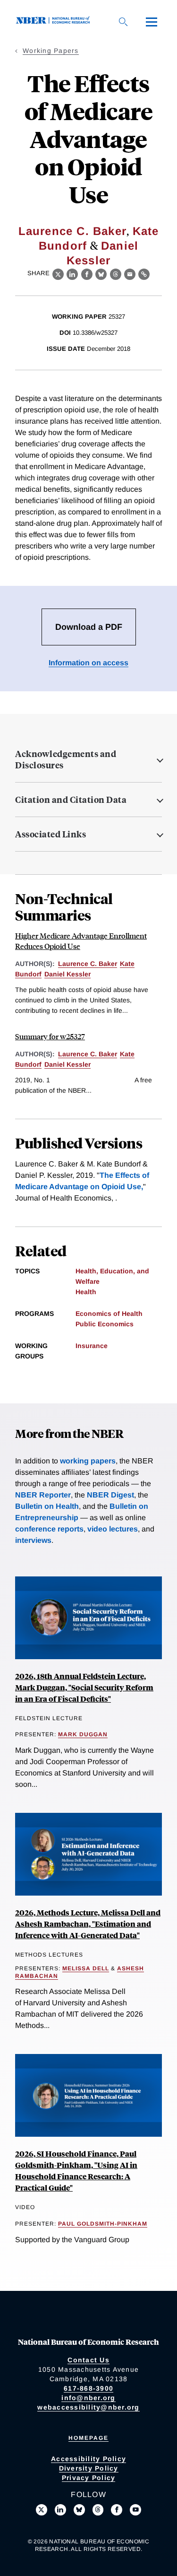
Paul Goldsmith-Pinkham (103, 2224)
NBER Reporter (43, 1495)
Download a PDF (89, 627)
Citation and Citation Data (71, 800)
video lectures (113, 1529)
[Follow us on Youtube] (135, 2510)
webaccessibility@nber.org (88, 2407)
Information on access (88, 663)
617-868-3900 (88, 2388)
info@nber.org (88, 2398)
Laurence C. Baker (72, 231)
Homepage (88, 2438)
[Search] (123, 22)
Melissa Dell (86, 1968)
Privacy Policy (89, 2478)
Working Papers (51, 51)
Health (86, 1292)
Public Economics (105, 1324)
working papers (88, 1461)
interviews (33, 1540)
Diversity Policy (89, 2468)
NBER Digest (110, 1495)
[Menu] (152, 22)
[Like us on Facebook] (117, 2510)
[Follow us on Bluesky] (79, 2510)
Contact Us (88, 2360)
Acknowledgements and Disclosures (66, 759)
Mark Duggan (83, 1734)
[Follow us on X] (42, 2510)
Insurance (92, 1346)
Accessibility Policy (88, 2459)
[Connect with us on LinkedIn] (60, 2510)
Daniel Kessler (67, 974)
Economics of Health (109, 1314)
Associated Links (51, 834)
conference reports (49, 1529)
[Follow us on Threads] (98, 2510)
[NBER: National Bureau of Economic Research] (55, 22)
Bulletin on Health (47, 1506)
